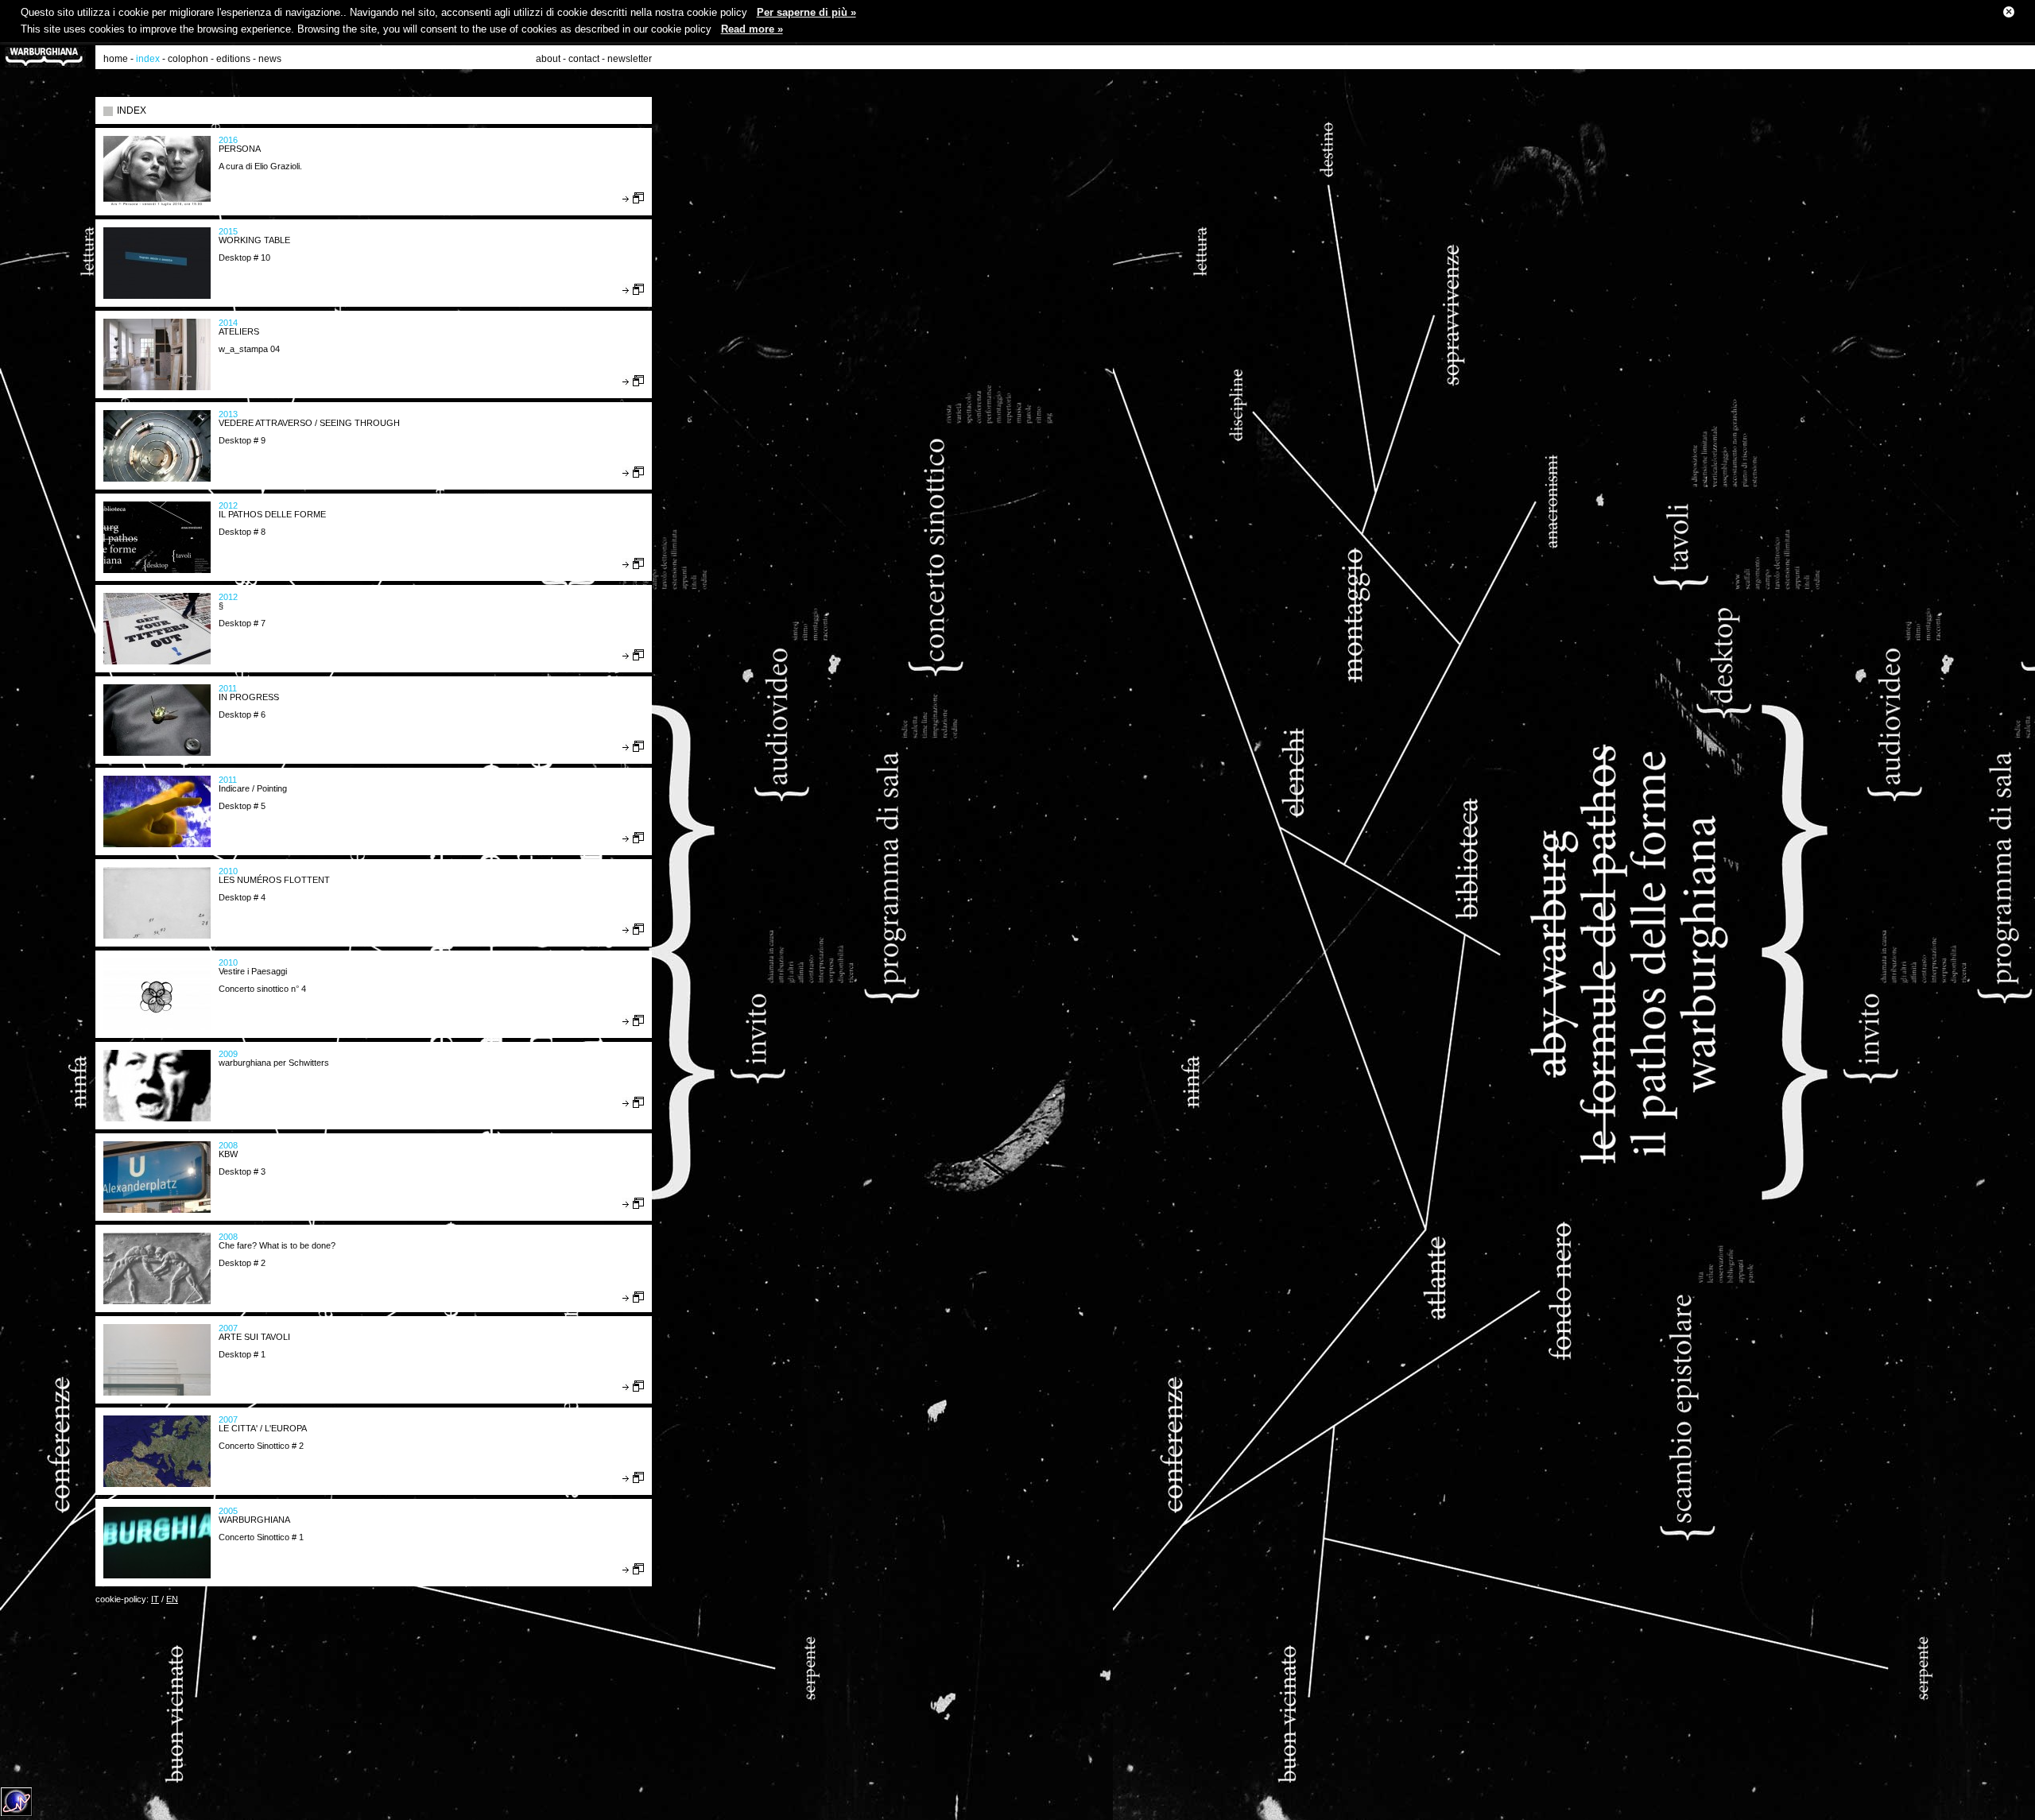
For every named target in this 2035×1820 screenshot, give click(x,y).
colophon (188, 59)
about (548, 59)
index (148, 59)
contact (584, 59)
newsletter (630, 59)
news (270, 59)
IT (155, 1599)
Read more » (752, 29)
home (116, 59)
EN (172, 1599)
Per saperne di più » (806, 12)
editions (233, 59)
